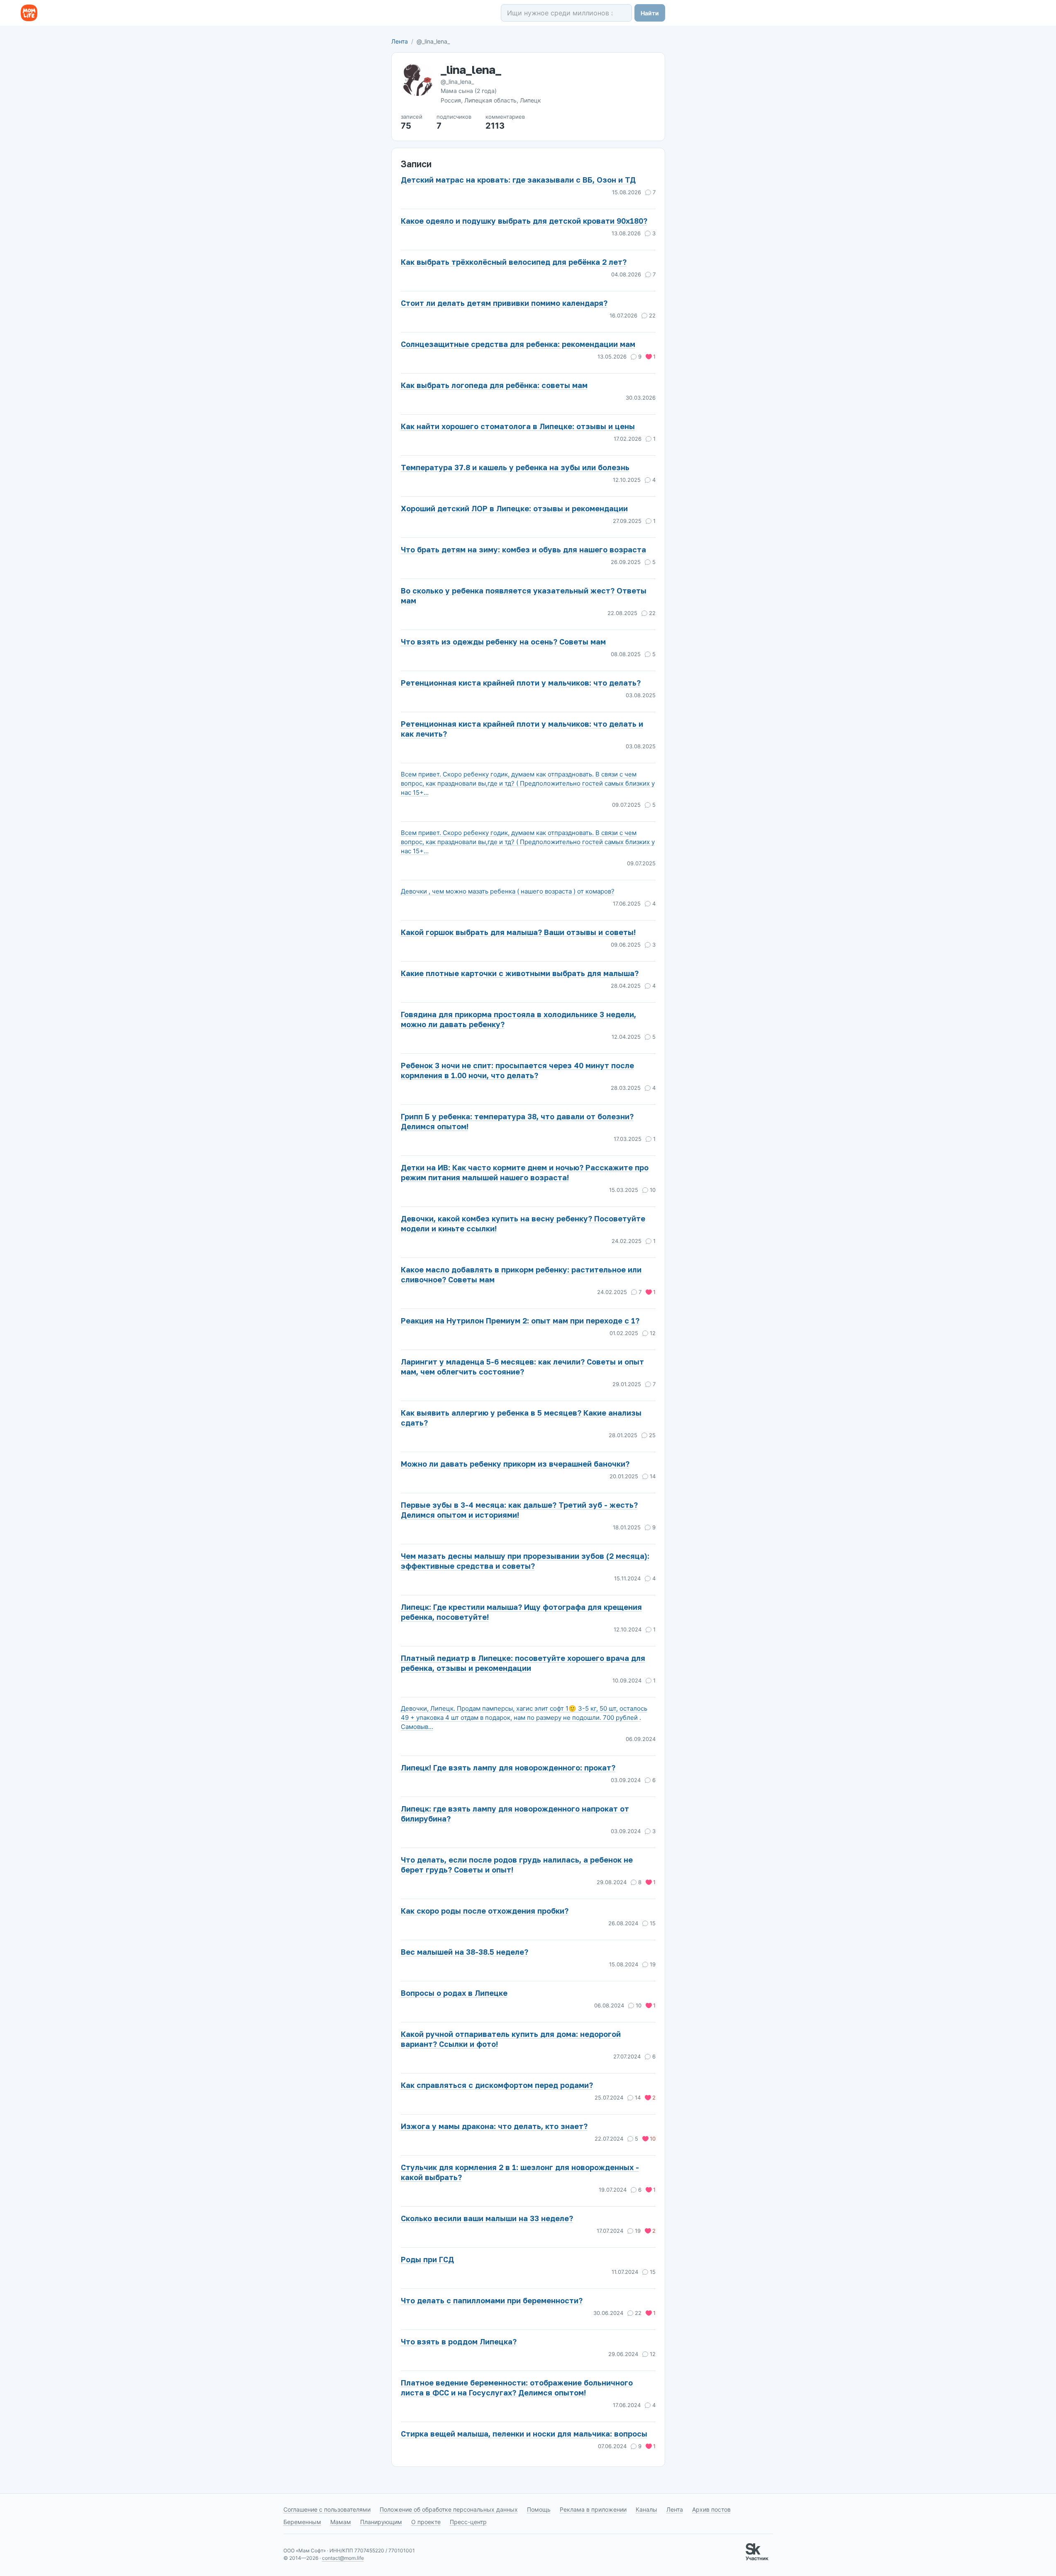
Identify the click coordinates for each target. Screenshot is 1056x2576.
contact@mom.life (343, 2558)
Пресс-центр (468, 2522)
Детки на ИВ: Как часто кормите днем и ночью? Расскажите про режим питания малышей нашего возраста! (525, 1172)
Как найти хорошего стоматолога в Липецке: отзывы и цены (518, 426)
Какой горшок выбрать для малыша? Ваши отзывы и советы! (518, 932)
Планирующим (381, 2522)
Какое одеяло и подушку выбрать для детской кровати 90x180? (524, 221)
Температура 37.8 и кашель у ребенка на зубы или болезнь (515, 467)
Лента (400, 41)
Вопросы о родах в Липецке (454, 1993)
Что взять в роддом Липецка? (459, 2342)
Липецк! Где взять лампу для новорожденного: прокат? (508, 1768)
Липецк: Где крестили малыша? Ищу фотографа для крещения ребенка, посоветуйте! (521, 1612)
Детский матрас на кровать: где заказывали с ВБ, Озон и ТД (518, 180)
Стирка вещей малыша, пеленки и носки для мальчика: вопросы (524, 2434)
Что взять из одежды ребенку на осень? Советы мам (503, 642)
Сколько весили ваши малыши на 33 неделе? (487, 2218)
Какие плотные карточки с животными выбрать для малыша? (520, 973)
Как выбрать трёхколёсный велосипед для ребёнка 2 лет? (514, 262)
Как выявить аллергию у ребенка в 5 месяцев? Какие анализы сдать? (521, 1418)
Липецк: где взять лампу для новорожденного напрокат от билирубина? (515, 1814)
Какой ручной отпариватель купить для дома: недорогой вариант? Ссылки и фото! (511, 2039)
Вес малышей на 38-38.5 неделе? (465, 1952)
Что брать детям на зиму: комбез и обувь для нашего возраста (523, 549)
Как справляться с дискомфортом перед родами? (497, 2085)
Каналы (646, 2509)
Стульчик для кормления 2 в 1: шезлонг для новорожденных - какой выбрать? (520, 2172)
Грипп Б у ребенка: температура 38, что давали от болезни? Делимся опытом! (517, 1121)
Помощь (539, 2509)
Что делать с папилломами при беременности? (492, 2300)
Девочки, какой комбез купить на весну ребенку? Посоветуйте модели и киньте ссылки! (523, 1223)
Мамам (341, 2522)
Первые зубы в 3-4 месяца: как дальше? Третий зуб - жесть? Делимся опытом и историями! (519, 1510)
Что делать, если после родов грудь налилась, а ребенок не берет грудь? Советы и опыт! (517, 1865)
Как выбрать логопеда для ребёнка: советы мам (494, 385)
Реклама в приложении (593, 2509)
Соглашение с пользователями (327, 2509)
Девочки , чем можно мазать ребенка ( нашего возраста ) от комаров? (508, 891)
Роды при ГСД (427, 2259)
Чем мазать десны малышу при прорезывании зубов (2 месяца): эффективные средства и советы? (525, 1561)
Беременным (302, 2522)
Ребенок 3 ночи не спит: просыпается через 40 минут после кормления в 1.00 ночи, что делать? (517, 1070)
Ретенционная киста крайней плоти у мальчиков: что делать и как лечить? (522, 729)
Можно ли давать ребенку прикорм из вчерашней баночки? (515, 1464)
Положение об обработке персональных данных (449, 2509)
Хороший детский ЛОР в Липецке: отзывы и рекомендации (514, 508)
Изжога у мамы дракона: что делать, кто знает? (494, 2126)
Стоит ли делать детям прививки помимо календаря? (504, 303)
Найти (650, 13)
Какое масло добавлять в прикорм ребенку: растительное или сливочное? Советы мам (521, 1275)
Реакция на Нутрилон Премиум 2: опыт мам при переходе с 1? (520, 1321)
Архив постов (711, 2509)
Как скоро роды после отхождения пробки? (485, 1911)
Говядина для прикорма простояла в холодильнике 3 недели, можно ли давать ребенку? (518, 1019)
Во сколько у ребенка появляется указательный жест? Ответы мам (524, 596)
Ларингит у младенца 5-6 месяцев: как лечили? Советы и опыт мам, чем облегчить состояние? (522, 1367)
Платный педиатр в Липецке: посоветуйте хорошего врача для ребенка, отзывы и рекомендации (523, 1663)
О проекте (426, 2522)
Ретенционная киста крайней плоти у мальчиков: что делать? (521, 683)
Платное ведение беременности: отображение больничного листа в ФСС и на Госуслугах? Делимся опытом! (517, 2388)
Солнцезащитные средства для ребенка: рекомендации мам (518, 344)
